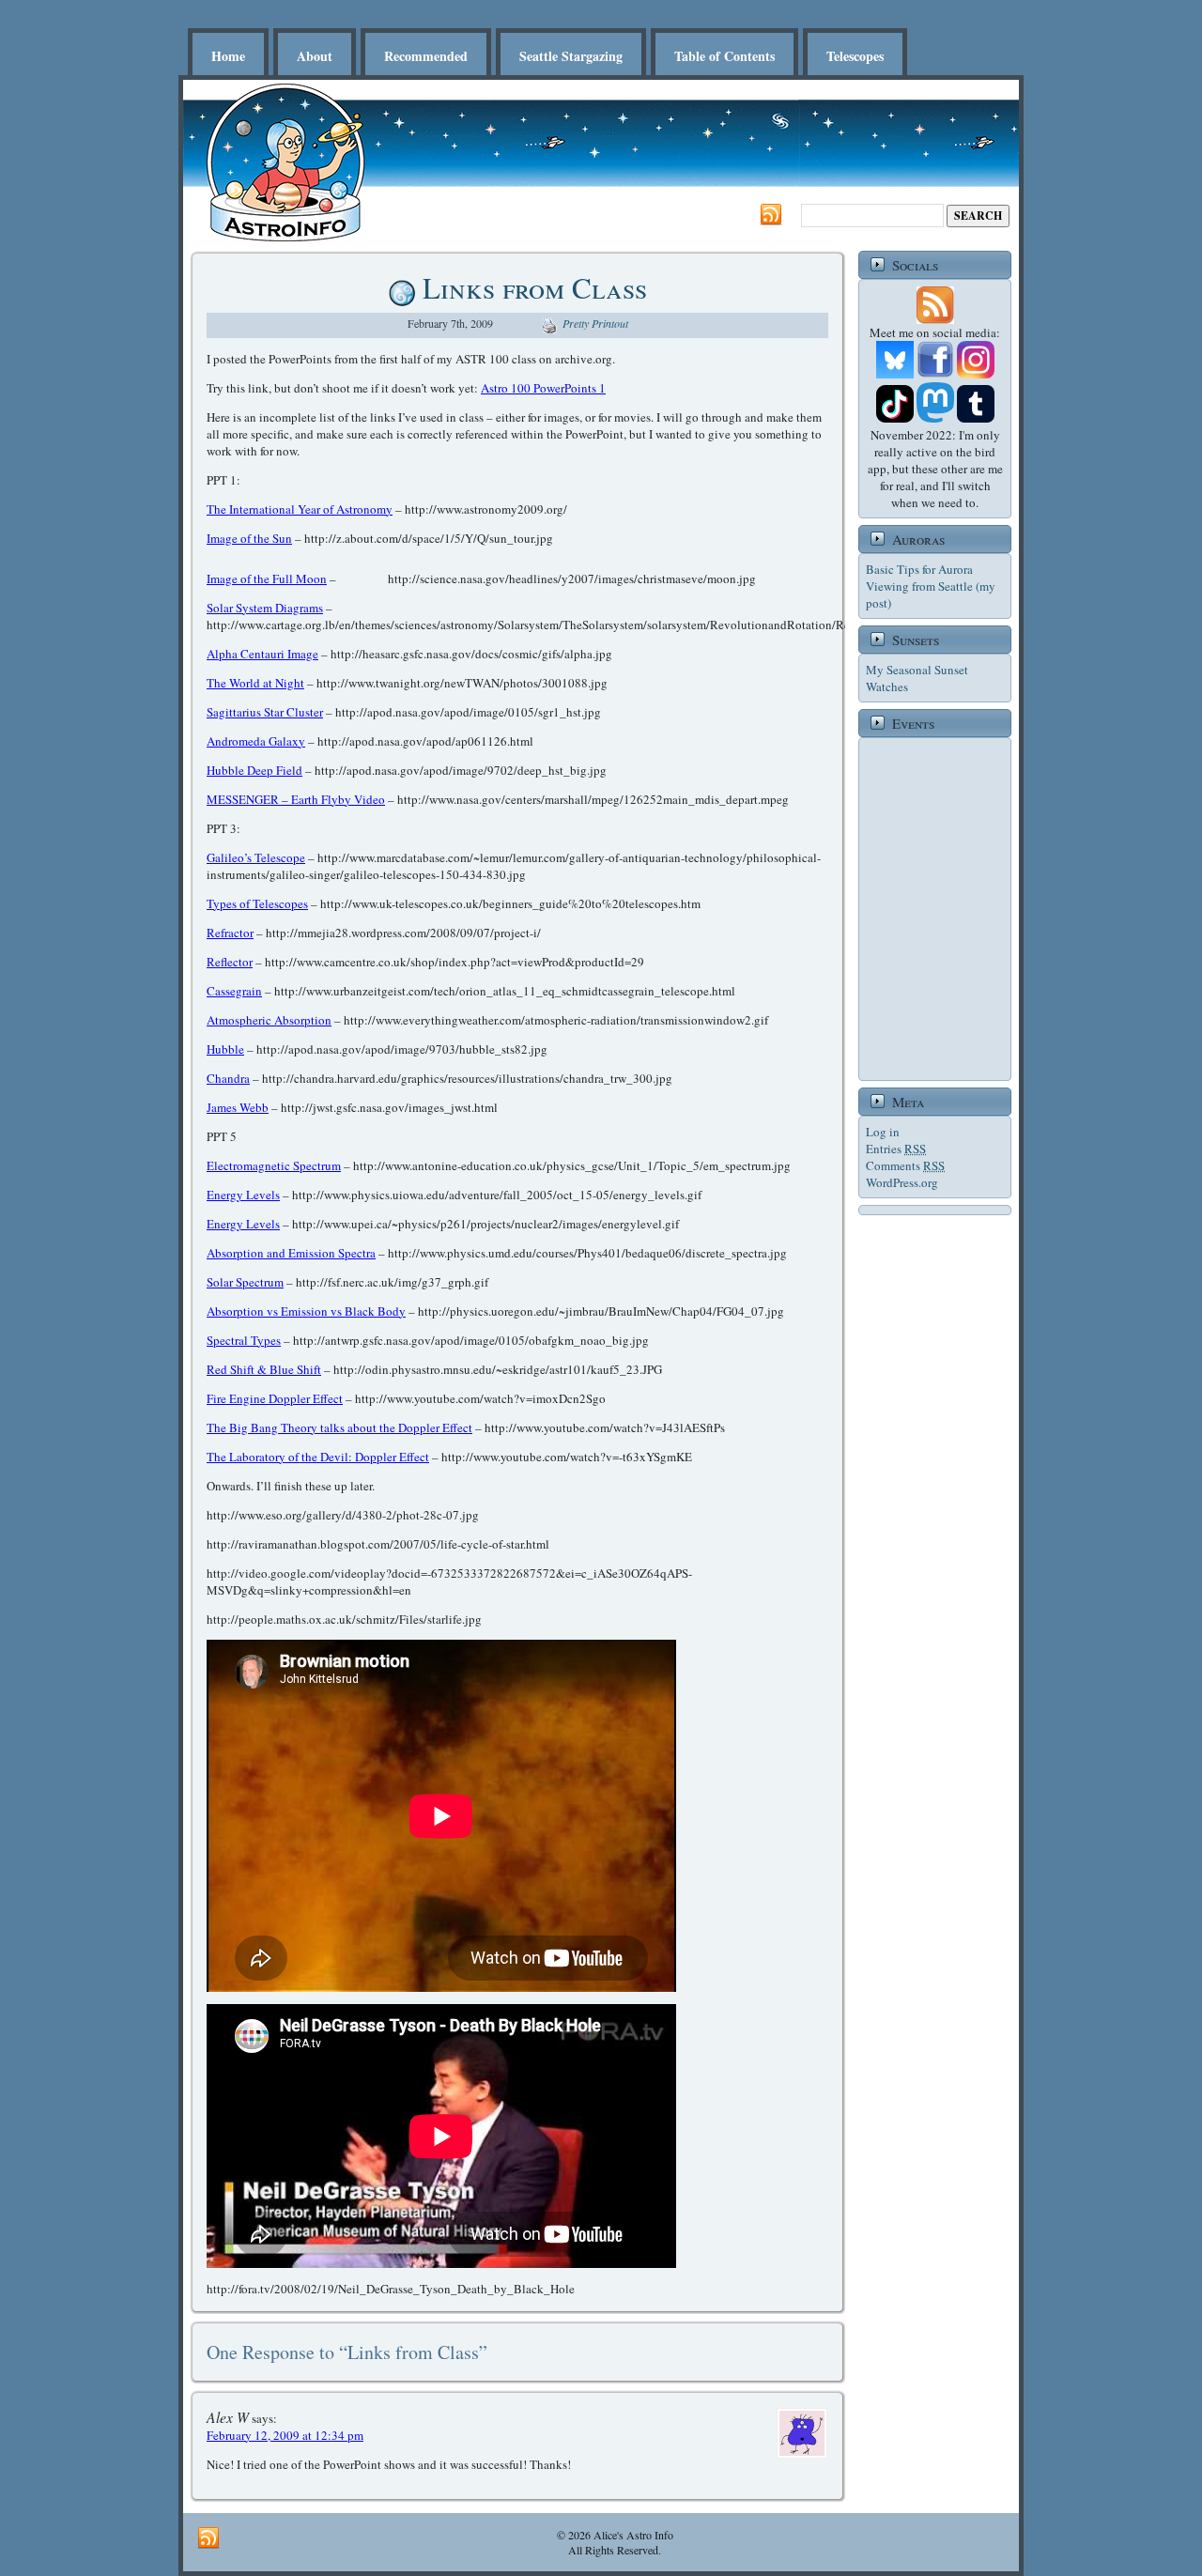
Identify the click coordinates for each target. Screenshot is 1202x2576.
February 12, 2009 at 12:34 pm (285, 2435)
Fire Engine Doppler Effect (275, 1398)
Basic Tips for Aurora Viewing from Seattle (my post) (931, 586)
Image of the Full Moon (267, 578)
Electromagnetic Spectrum (274, 1165)
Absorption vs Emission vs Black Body (306, 1311)
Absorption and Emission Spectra (291, 1253)
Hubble (225, 1049)
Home (228, 56)
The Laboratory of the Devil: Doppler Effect (318, 1457)
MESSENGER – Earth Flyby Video (296, 799)
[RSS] (771, 215)
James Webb (238, 1107)
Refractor (230, 933)
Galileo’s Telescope (256, 857)
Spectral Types (244, 1340)
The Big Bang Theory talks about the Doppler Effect (339, 1427)
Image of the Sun (249, 538)
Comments (905, 1165)
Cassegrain (234, 991)
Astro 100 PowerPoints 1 (543, 388)
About (315, 56)
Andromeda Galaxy (256, 741)
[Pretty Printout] (549, 323)
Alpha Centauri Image (262, 654)
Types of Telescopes (257, 903)
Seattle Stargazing (571, 56)
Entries (896, 1149)
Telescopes (855, 56)
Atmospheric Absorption (269, 1020)
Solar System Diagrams (265, 608)
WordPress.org (902, 1182)
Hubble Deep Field (254, 770)
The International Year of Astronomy (300, 509)
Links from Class (535, 287)
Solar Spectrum (245, 1282)
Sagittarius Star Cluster (265, 712)
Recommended (426, 56)
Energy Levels (243, 1195)
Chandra (228, 1078)
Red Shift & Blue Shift (264, 1369)
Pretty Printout (595, 323)
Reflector (230, 962)
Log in (883, 1132)
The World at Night (255, 683)
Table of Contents (724, 56)
